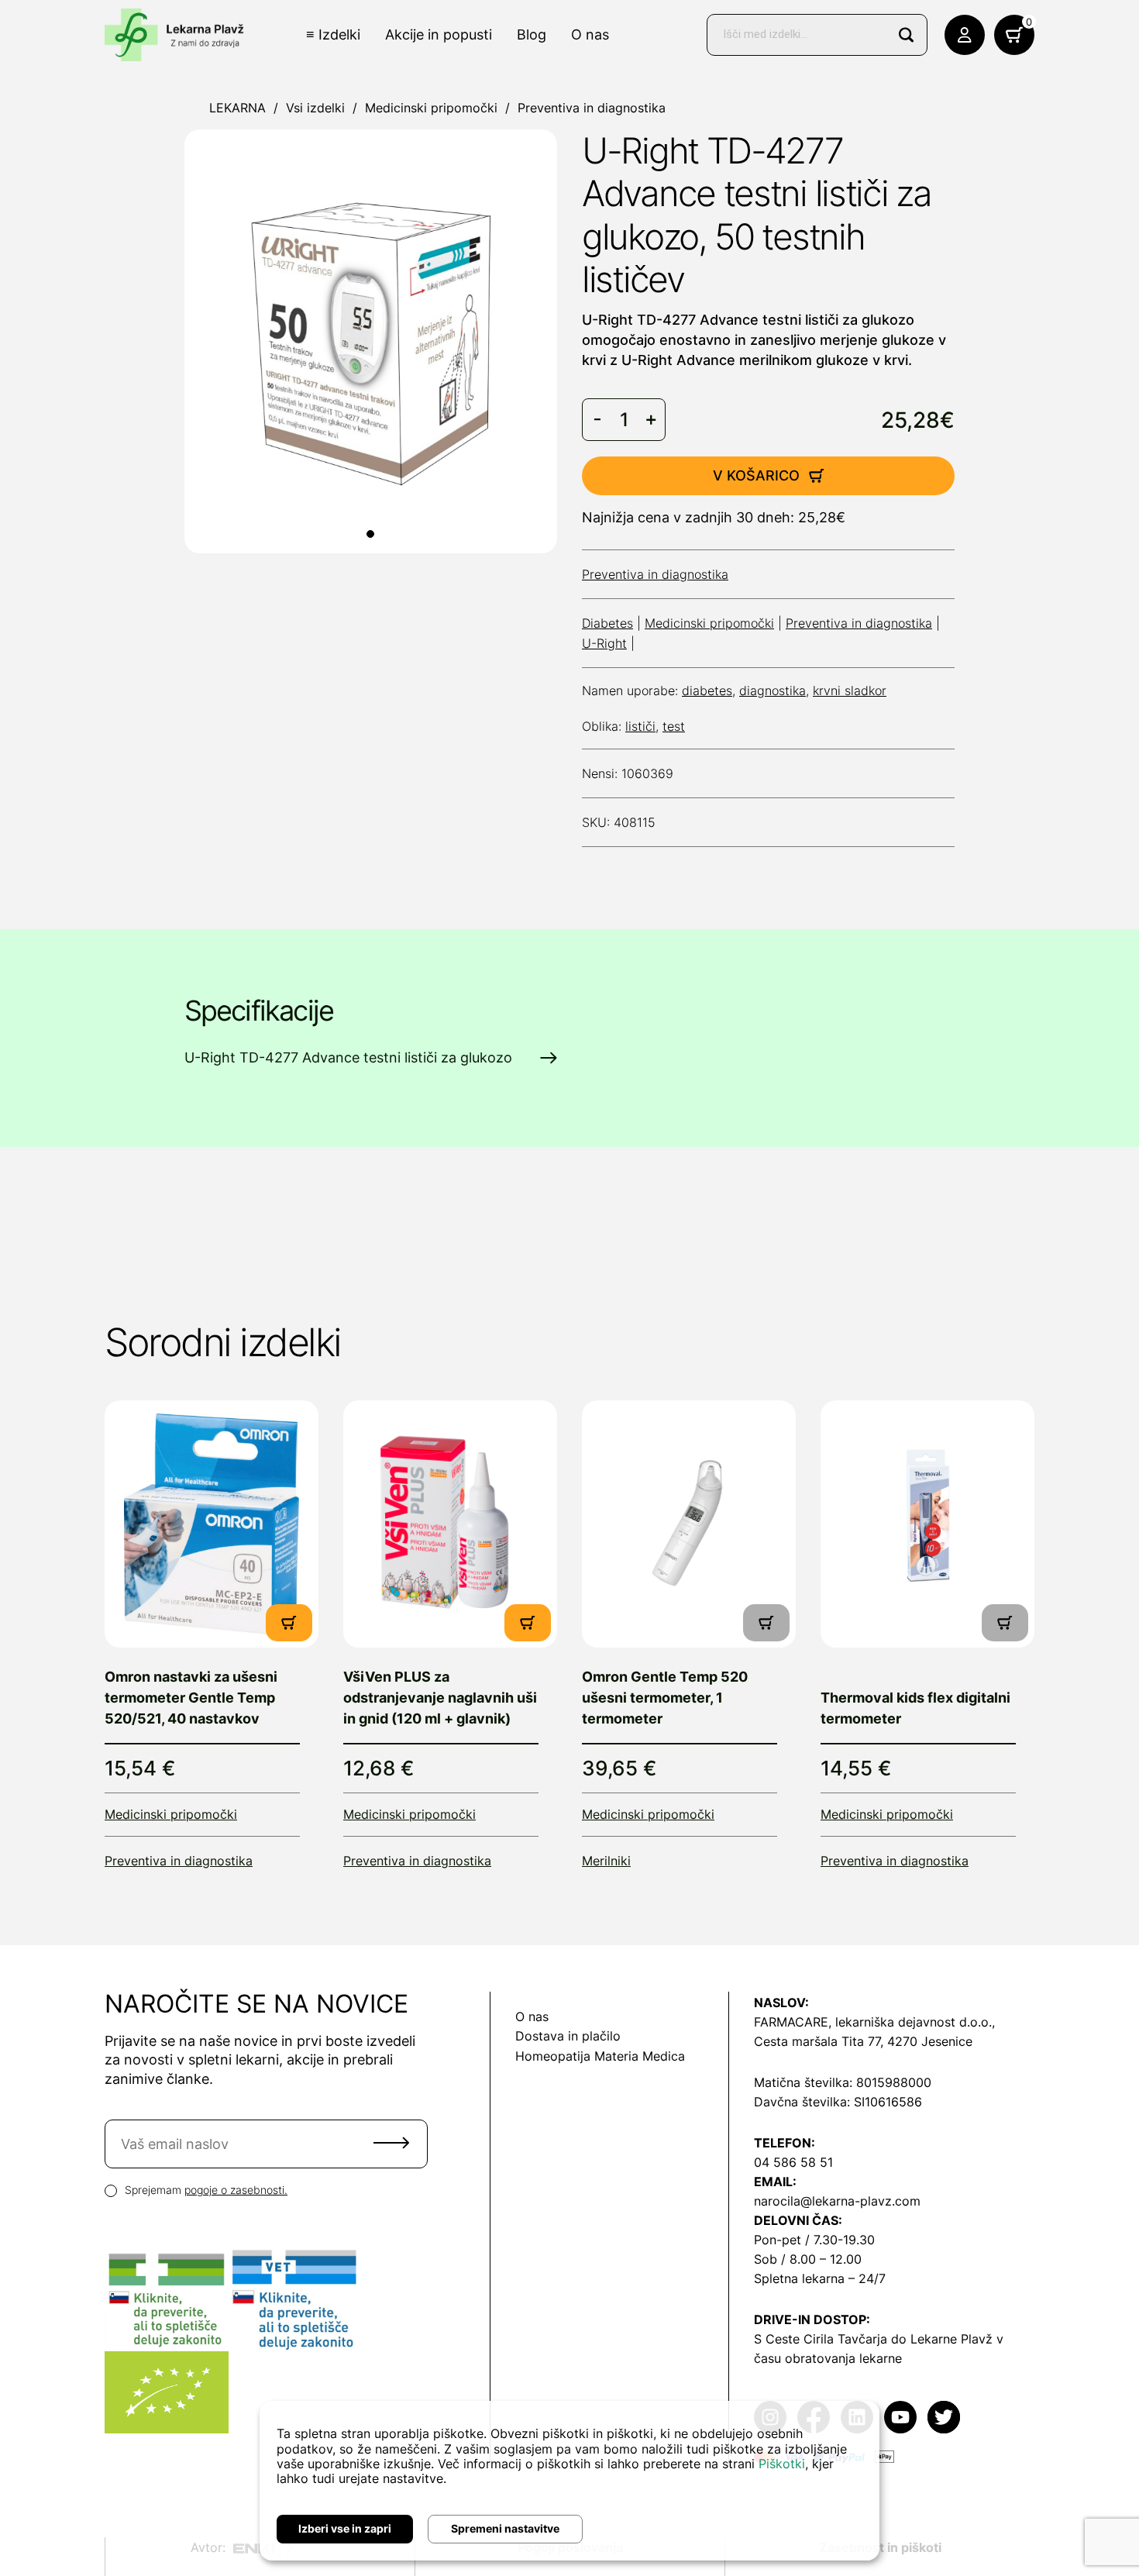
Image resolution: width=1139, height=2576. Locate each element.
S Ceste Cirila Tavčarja (821, 2339)
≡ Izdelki (333, 34)
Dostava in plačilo (568, 2036)
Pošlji (391, 2143)
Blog (532, 34)
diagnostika (773, 690)
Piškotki (782, 2464)
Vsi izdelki (315, 108)
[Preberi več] (212, 1524)
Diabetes (607, 623)
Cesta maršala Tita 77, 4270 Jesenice (863, 2041)
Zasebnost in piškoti (880, 2547)
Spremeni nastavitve (505, 2528)
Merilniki (606, 1861)
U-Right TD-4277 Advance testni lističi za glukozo (348, 1057)
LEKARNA (237, 108)
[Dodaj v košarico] (289, 1623)
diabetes (707, 690)
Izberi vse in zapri (345, 2528)
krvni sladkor (850, 690)
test (674, 726)
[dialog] (569, 2481)
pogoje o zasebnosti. (236, 2190)
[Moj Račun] (965, 35)
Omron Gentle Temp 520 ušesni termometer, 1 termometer (665, 1698)
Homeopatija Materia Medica (600, 2056)
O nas (590, 34)
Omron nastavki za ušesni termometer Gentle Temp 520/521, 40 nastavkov (191, 1698)
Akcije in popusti (439, 34)
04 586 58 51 (793, 2162)
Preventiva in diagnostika (592, 108)
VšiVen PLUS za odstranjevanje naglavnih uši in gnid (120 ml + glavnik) (440, 1698)
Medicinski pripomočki (431, 108)
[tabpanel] (371, 341)
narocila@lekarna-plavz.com (837, 2201)
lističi (640, 726)
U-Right (604, 643)
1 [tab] (370, 534)
